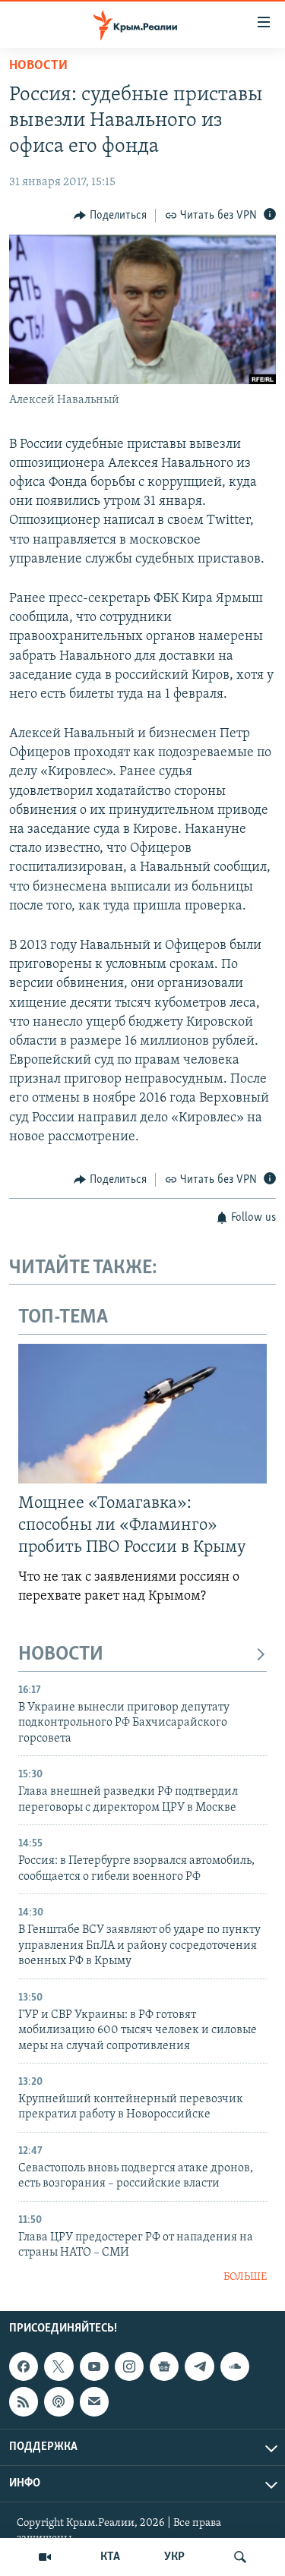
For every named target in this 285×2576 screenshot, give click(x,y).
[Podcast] (59, 2402)
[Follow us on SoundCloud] (235, 2366)
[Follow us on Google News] (164, 2366)
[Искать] (240, 2557)
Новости (38, 66)
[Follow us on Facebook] (24, 2366)
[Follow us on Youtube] (94, 2366)
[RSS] (24, 2402)
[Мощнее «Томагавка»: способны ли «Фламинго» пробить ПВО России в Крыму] (142, 1414)
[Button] (110, 216)
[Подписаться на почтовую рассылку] (94, 2402)
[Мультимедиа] (45, 2557)
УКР (174, 2557)
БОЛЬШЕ (245, 2277)
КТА (110, 2557)
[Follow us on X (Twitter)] (59, 2366)
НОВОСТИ (61, 1655)
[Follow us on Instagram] (129, 2366)
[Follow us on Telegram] (199, 2366)
